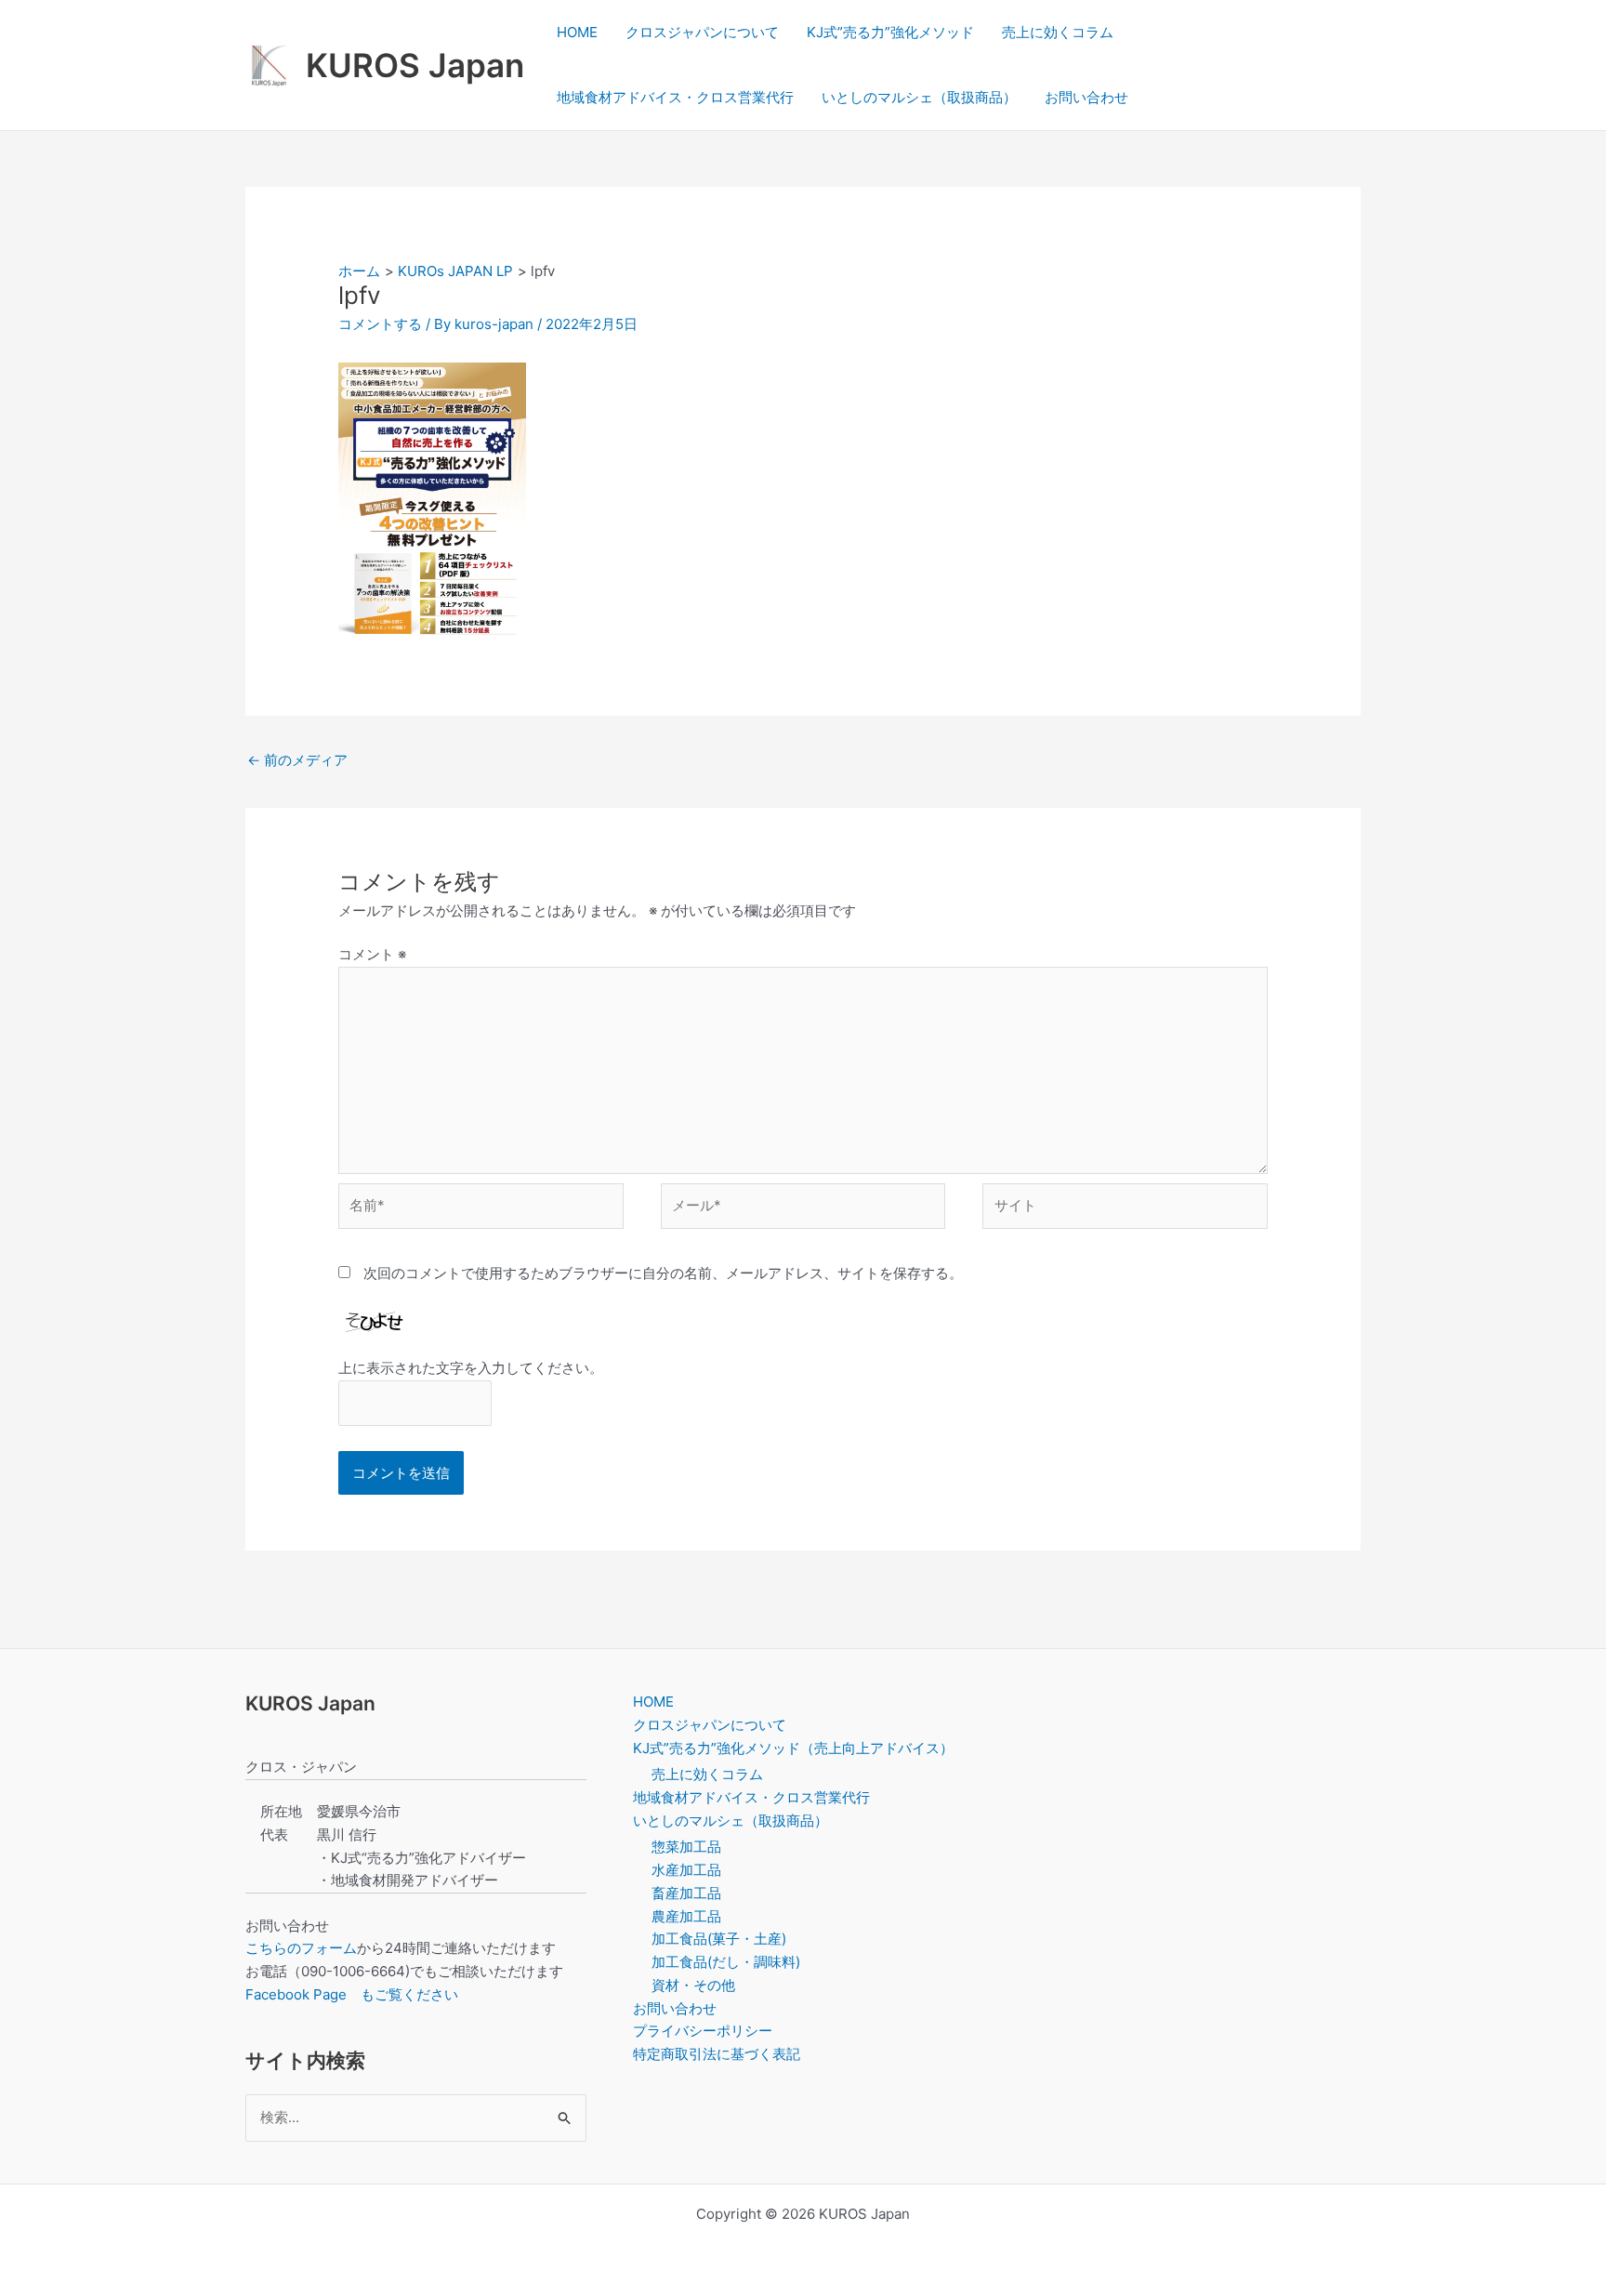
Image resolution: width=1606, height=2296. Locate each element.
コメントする (380, 324)
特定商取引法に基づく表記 (717, 2054)
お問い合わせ (1086, 97)
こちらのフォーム (301, 1948)
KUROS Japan (415, 65)
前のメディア (297, 760)
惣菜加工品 (686, 1847)
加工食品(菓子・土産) (719, 1939)
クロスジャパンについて (702, 32)
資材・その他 (693, 1985)
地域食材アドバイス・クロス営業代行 (675, 97)
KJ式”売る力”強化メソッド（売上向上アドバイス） (793, 1748)
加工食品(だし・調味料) (726, 1962)
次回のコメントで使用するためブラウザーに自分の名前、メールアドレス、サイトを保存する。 (663, 1273)
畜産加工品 (686, 1893)
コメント (372, 954)
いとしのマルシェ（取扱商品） (919, 97)
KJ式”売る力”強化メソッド (890, 32)
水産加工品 (686, 1870)
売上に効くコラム (1058, 32)
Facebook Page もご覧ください (352, 1994)
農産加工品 (686, 1916)
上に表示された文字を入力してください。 (471, 1368)
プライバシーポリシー (703, 2031)
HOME (577, 32)
